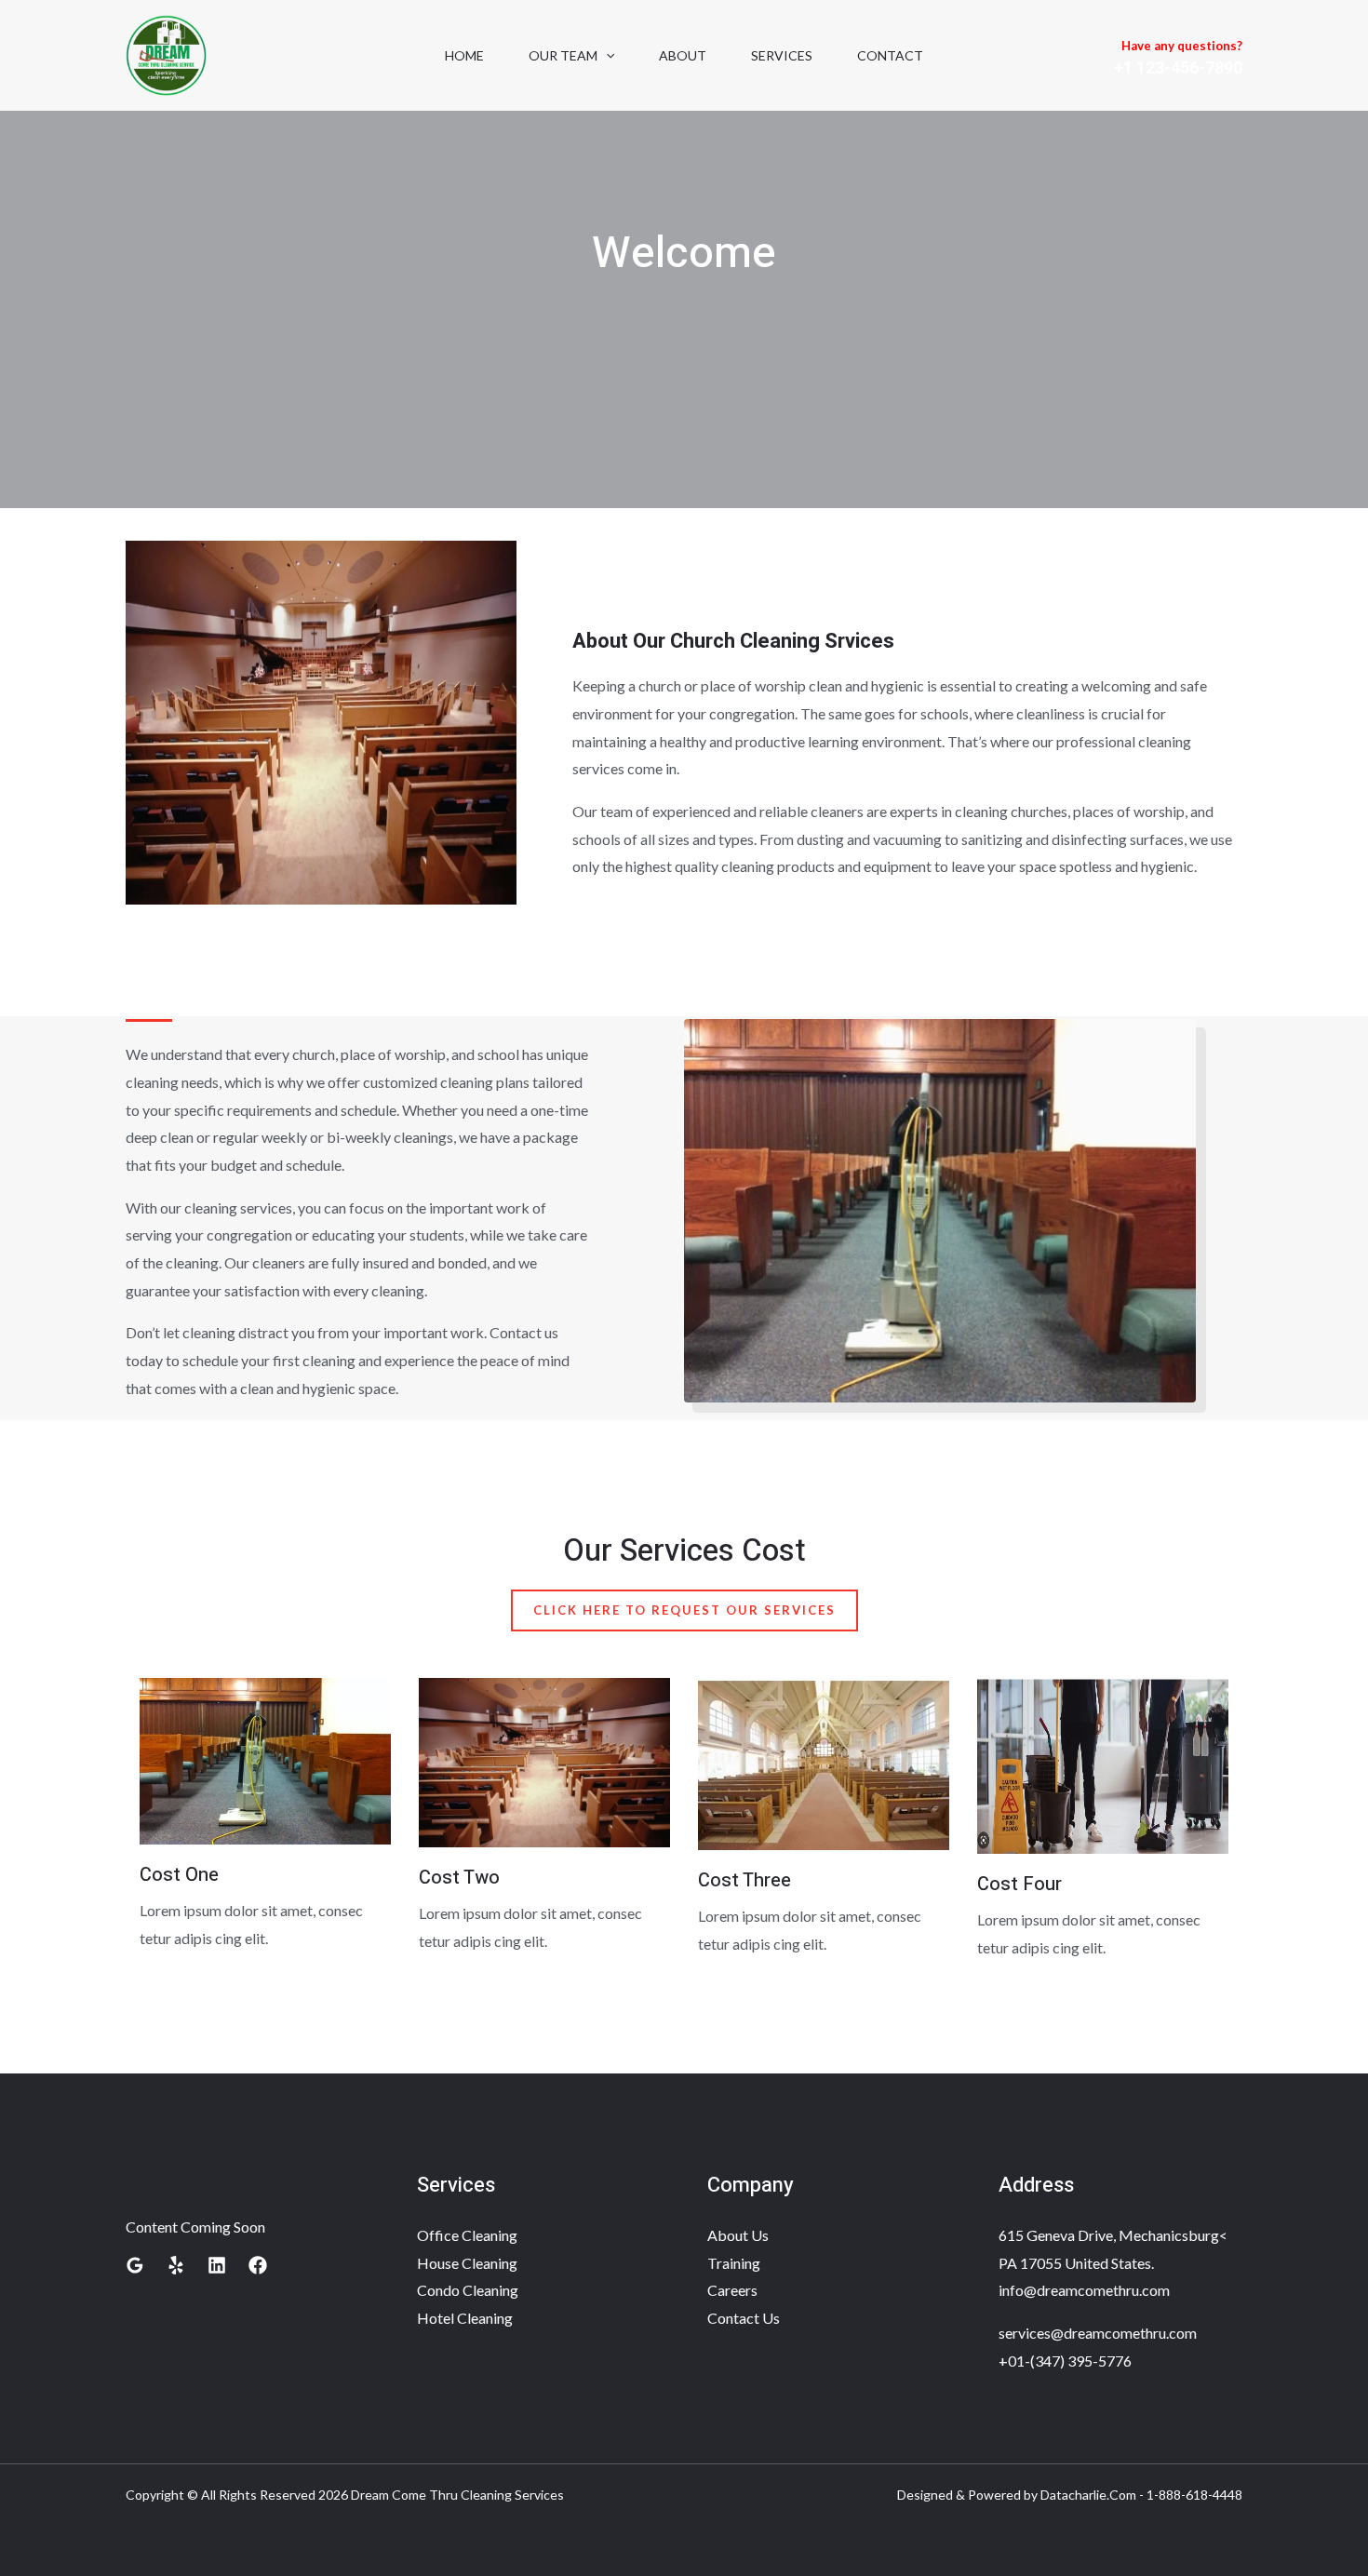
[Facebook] (258, 2265)
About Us (738, 2235)
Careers (732, 2290)
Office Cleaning (467, 2235)
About (683, 55)
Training (734, 2263)
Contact (890, 55)
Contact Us (744, 2318)
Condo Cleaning (468, 2290)
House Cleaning (467, 2263)
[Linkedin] (217, 2265)
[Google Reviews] (135, 2265)
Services (782, 55)
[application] (606, 56)
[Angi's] (176, 2265)
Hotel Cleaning (465, 2318)
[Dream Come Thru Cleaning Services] (166, 54)
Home (464, 55)
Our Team (563, 55)
